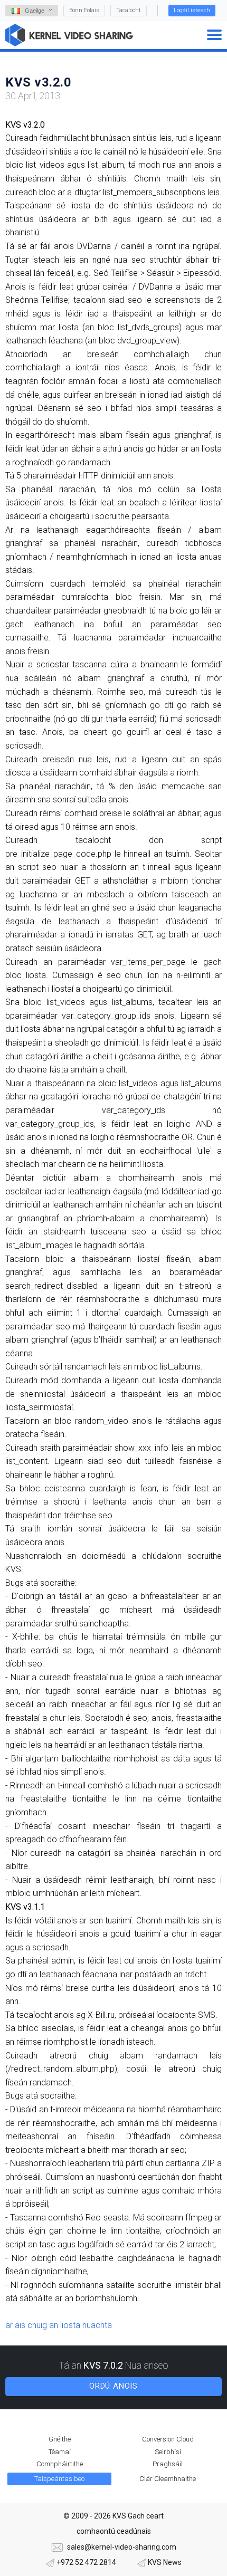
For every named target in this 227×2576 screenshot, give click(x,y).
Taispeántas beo (59, 2479)
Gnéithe (60, 2439)
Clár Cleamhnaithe (168, 2479)
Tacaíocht (129, 10)
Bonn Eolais (84, 10)
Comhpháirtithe (60, 2464)
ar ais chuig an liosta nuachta (59, 2325)
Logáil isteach (192, 10)
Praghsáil (168, 2464)
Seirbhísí (168, 2452)
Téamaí (60, 2452)
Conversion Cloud (168, 2439)
